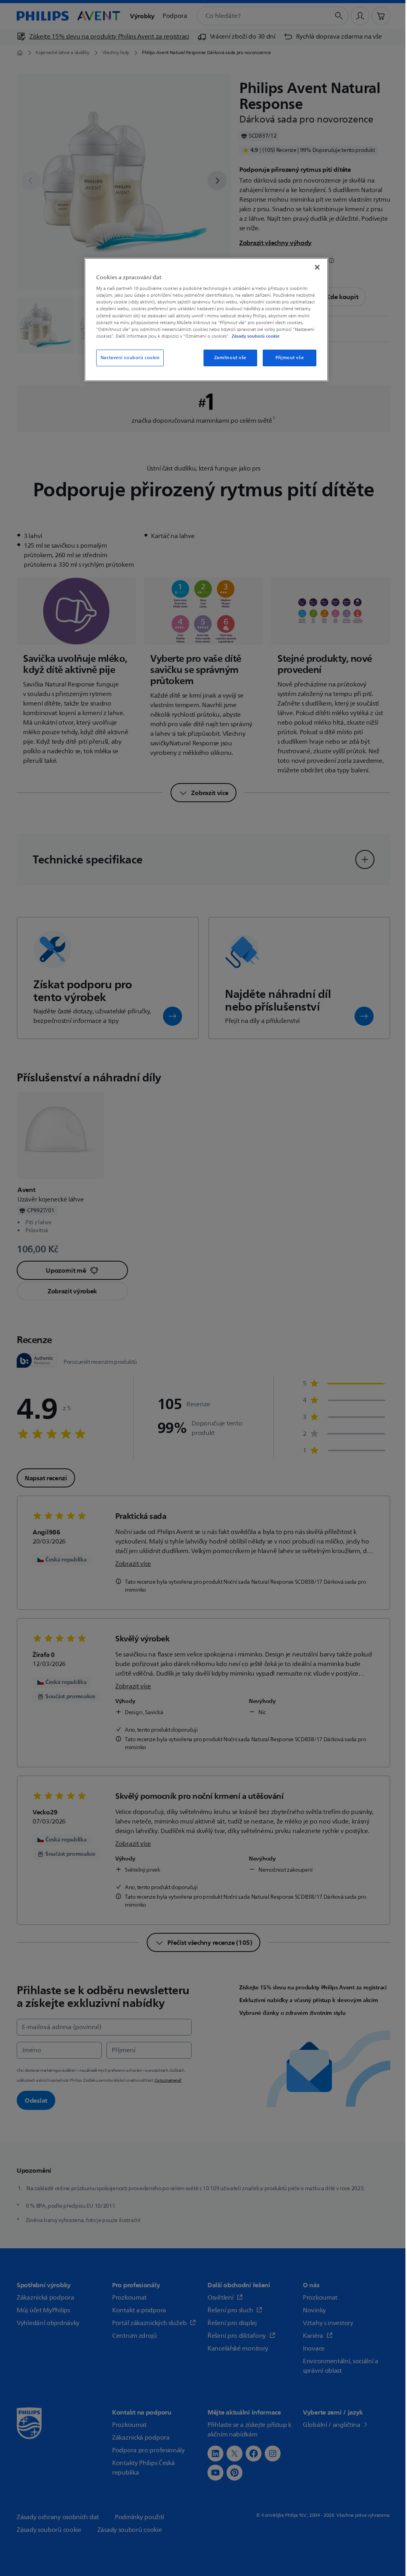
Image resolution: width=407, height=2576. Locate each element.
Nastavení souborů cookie (130, 358)
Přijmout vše (290, 358)
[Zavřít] (317, 267)
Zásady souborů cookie (256, 336)
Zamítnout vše (230, 358)
